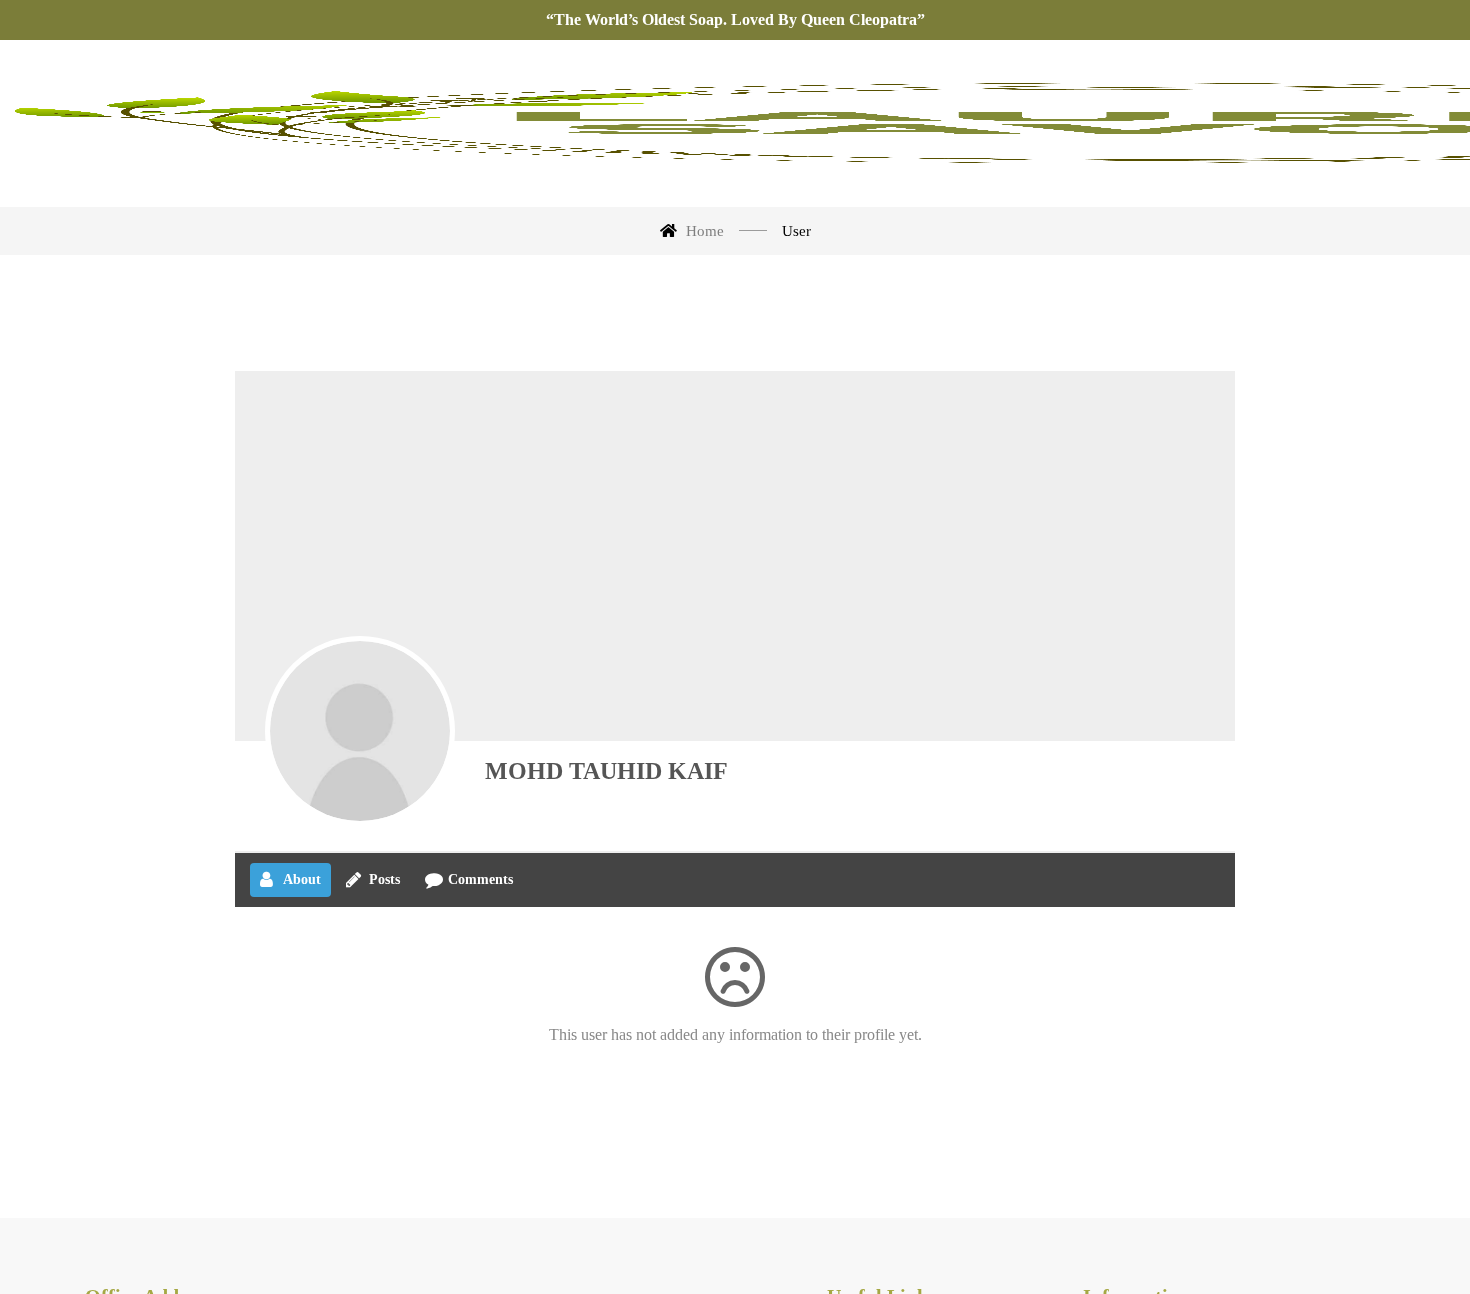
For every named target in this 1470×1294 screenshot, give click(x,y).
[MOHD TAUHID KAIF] (360, 731)
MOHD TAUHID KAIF (606, 771)
